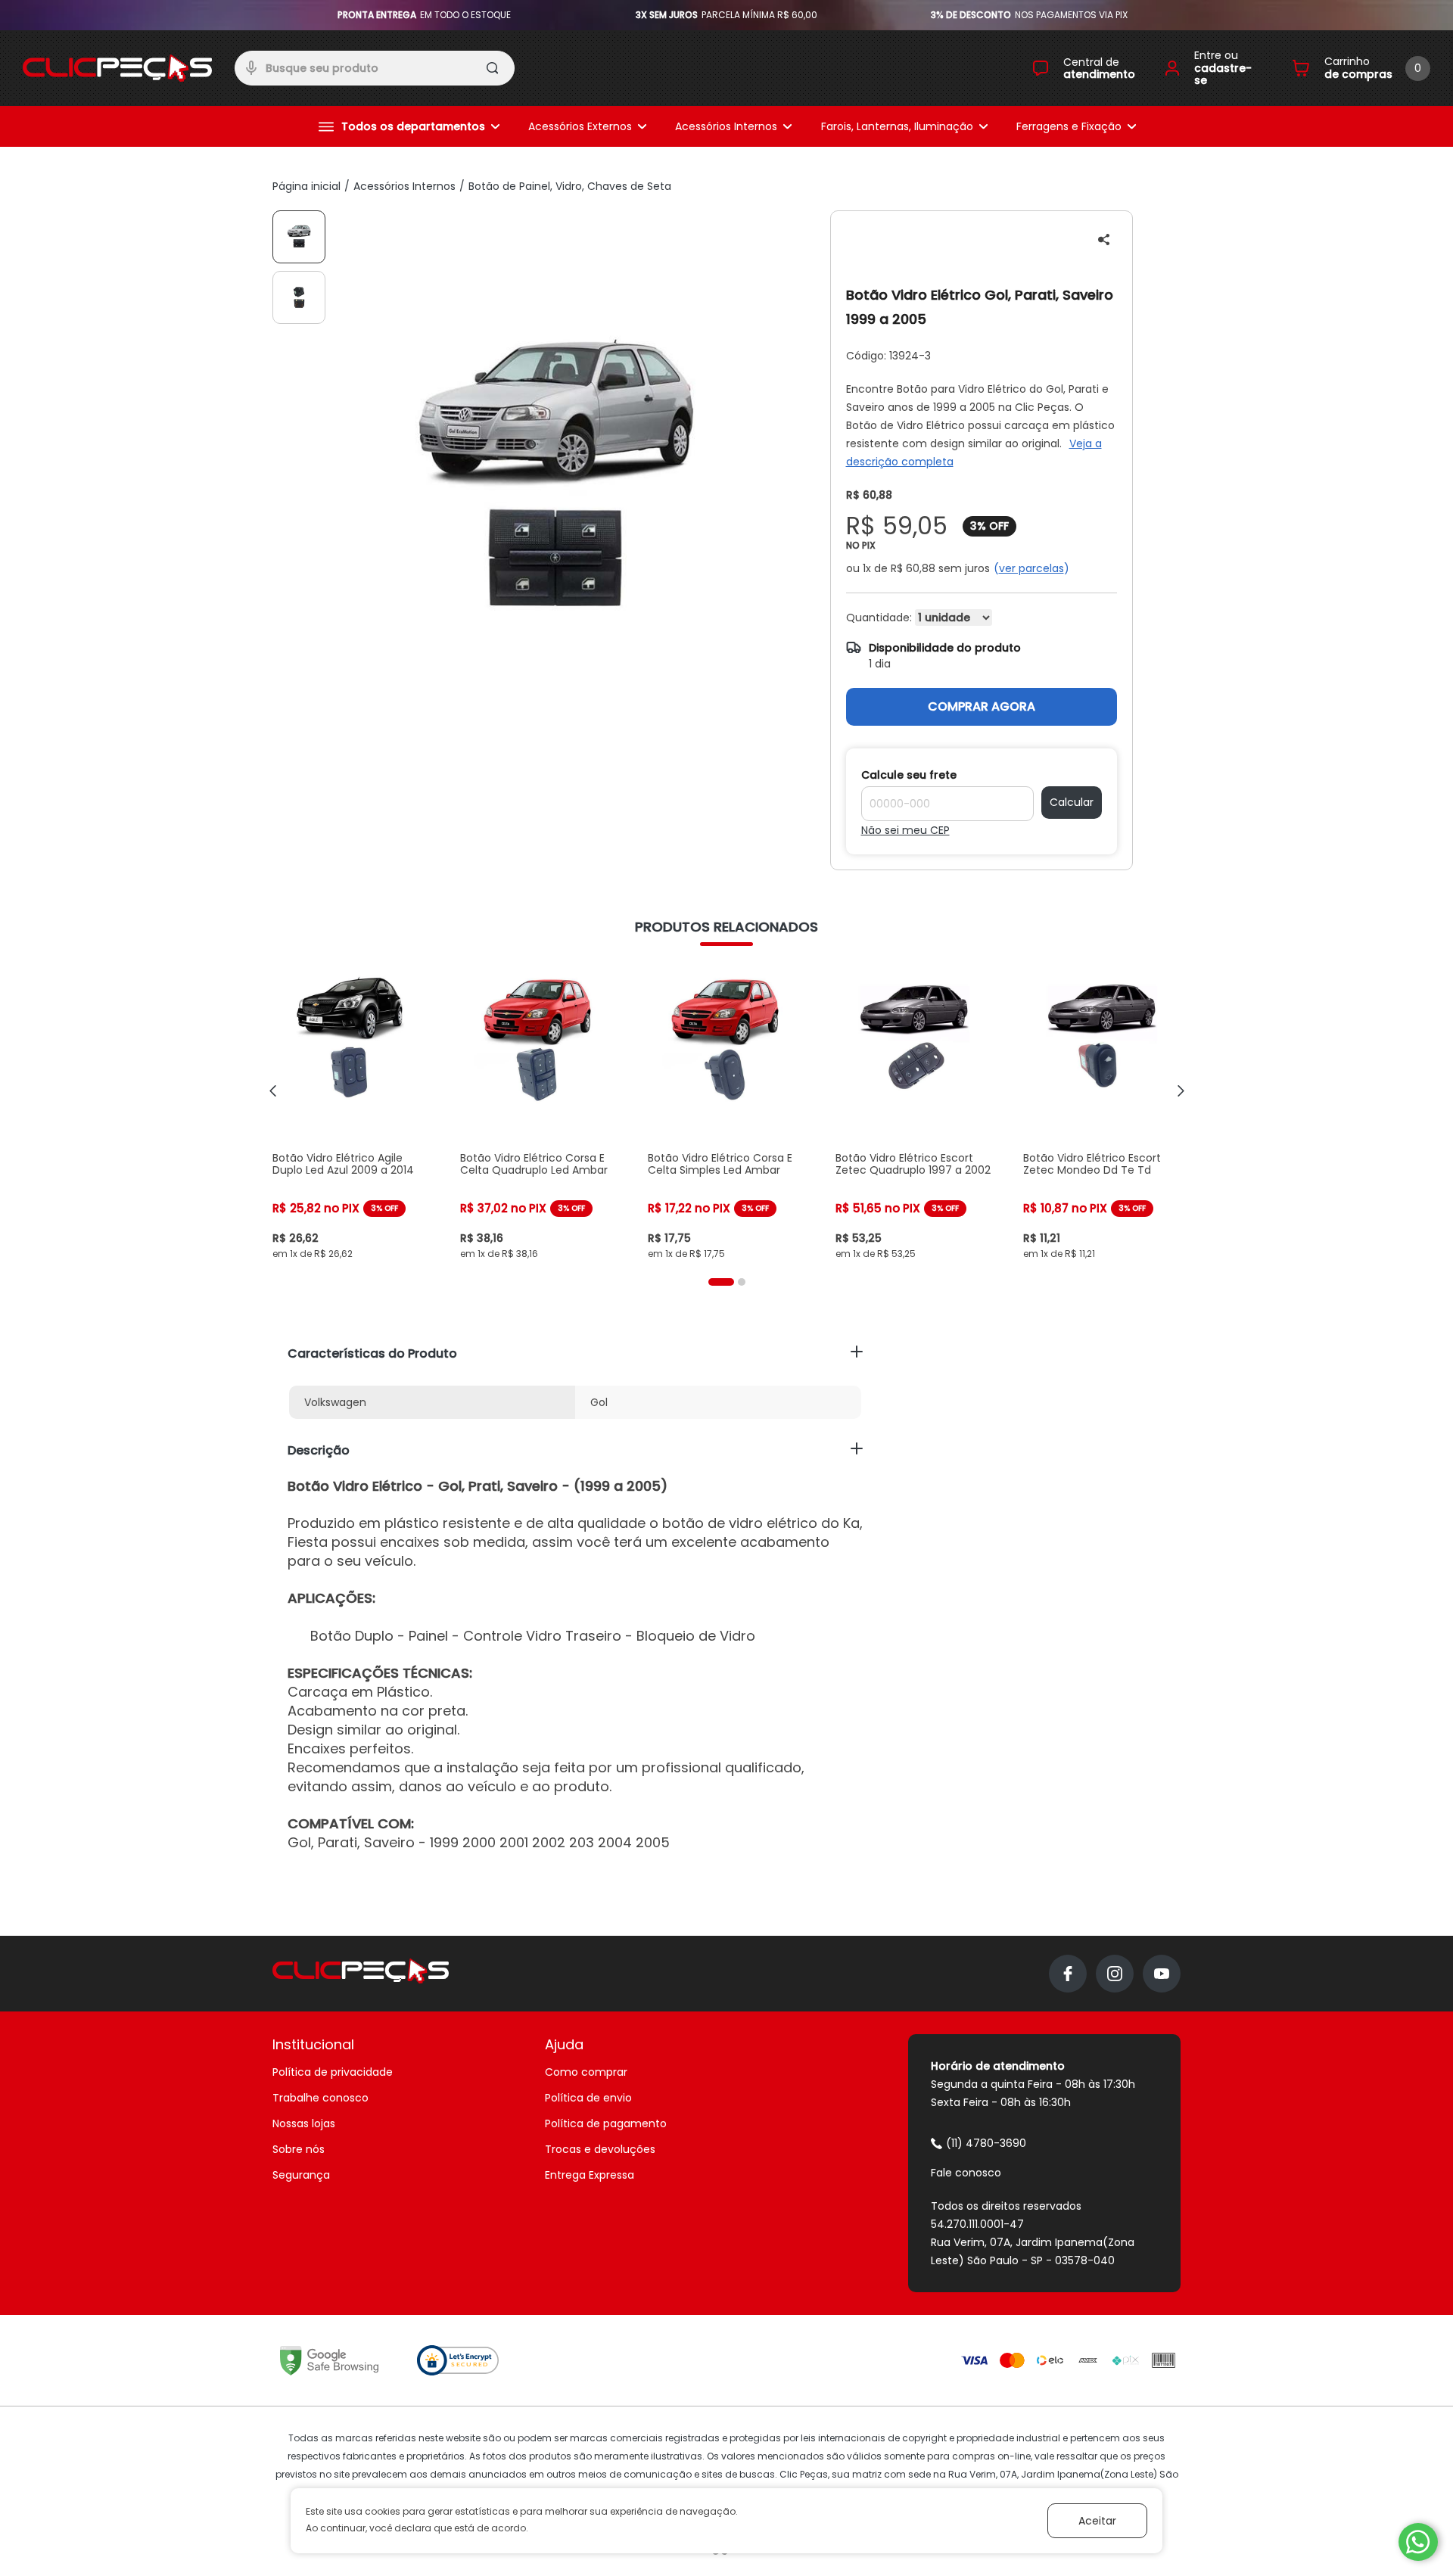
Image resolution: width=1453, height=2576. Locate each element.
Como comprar (586, 2072)
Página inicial (306, 186)
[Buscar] (494, 70)
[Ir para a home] (117, 68)
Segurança (301, 2175)
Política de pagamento (606, 2123)
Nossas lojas (304, 2123)
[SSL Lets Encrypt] (458, 2360)
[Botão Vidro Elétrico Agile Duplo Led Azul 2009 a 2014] (351, 1111)
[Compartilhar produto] (1104, 240)
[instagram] (1115, 1974)
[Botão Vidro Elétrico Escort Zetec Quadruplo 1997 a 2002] (914, 1111)
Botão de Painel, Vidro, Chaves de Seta (570, 186)
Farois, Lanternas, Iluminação (897, 126)
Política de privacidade (333, 2072)
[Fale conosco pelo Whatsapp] (1418, 2542)
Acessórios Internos (726, 126)
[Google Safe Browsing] (329, 2360)
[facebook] (1068, 1974)
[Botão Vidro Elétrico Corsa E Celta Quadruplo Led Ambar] (539, 1111)
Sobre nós (299, 2149)
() (1031, 568)
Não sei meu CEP (905, 830)
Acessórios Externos (580, 126)
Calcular (1072, 802)
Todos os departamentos (413, 126)
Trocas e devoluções (600, 2149)
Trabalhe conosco (320, 2098)
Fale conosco (966, 2173)
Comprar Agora (982, 706)
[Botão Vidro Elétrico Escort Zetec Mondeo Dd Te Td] (1102, 1111)
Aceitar (1097, 2521)
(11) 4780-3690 (986, 2143)
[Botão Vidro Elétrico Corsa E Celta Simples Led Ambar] (726, 1111)
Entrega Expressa (590, 2175)
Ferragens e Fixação (1069, 126)
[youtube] (1162, 1974)
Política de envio (588, 2098)
